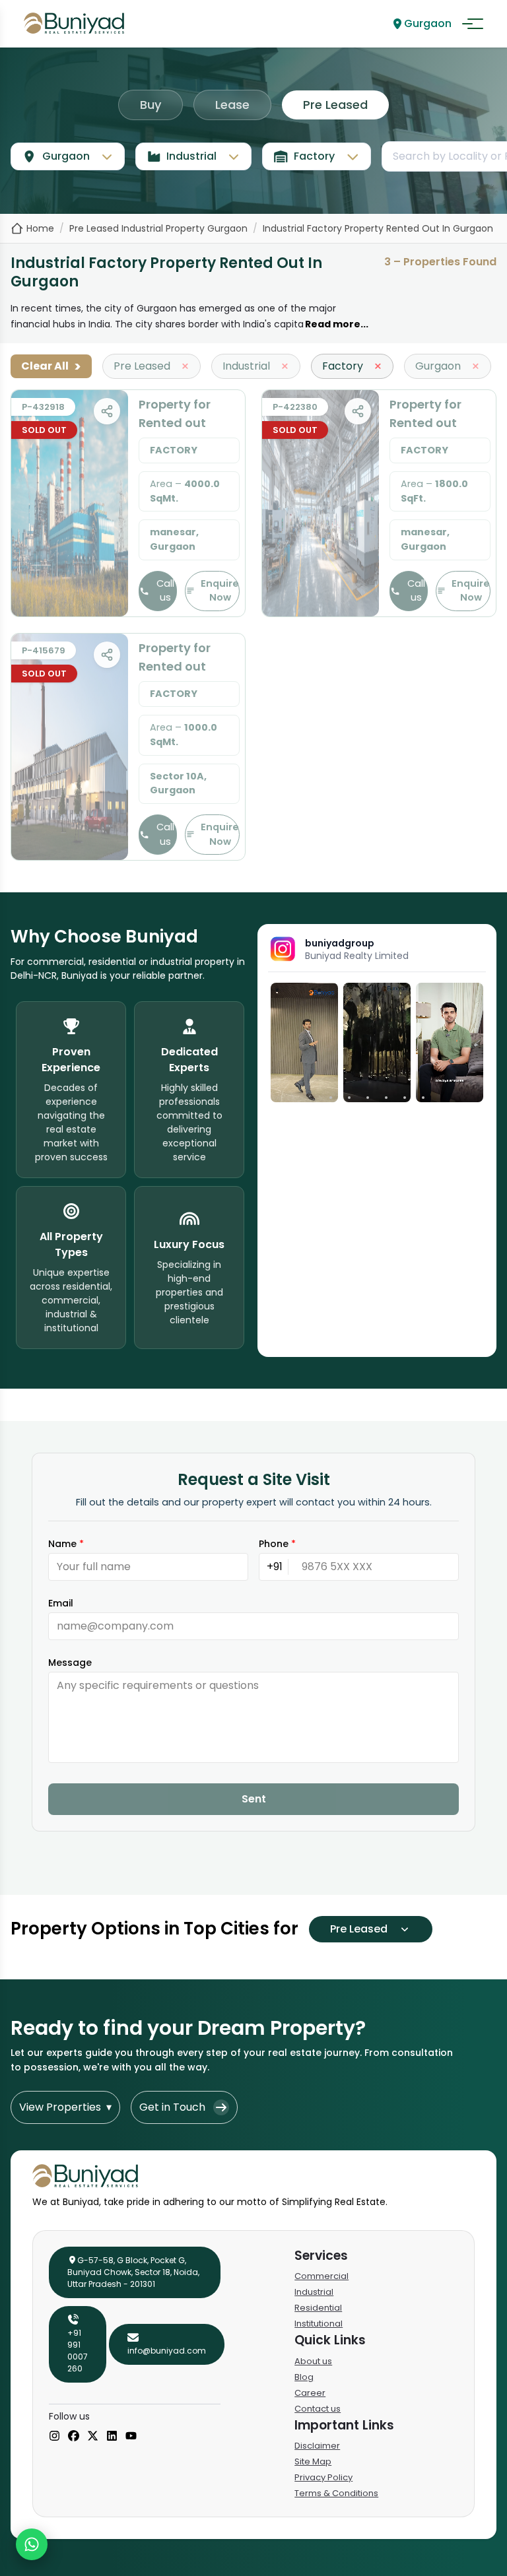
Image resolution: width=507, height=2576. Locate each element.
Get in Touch (172, 2107)
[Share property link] (107, 411)
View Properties (65, 2107)
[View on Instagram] (304, 1042)
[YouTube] (131, 2437)
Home (40, 228)
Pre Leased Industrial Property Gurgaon (158, 228)
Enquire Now (220, 591)
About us (313, 2361)
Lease (232, 105)
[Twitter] (93, 2437)
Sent (254, 1799)
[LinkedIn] (112, 2437)
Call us (165, 591)
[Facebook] (74, 2437)
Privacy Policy (323, 2477)
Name (66, 1544)
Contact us (318, 2409)
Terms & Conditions (336, 2493)
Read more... (337, 324)
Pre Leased (335, 105)
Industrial (314, 2292)
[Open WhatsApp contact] (32, 2544)
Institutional (319, 2324)
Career (310, 2393)
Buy (151, 105)
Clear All (51, 366)
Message (70, 1663)
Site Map (313, 2461)
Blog (304, 2377)
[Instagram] (54, 2437)
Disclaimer (317, 2446)
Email (61, 1603)
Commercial (321, 2276)
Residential (318, 2308)
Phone (277, 1544)
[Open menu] (473, 24)
